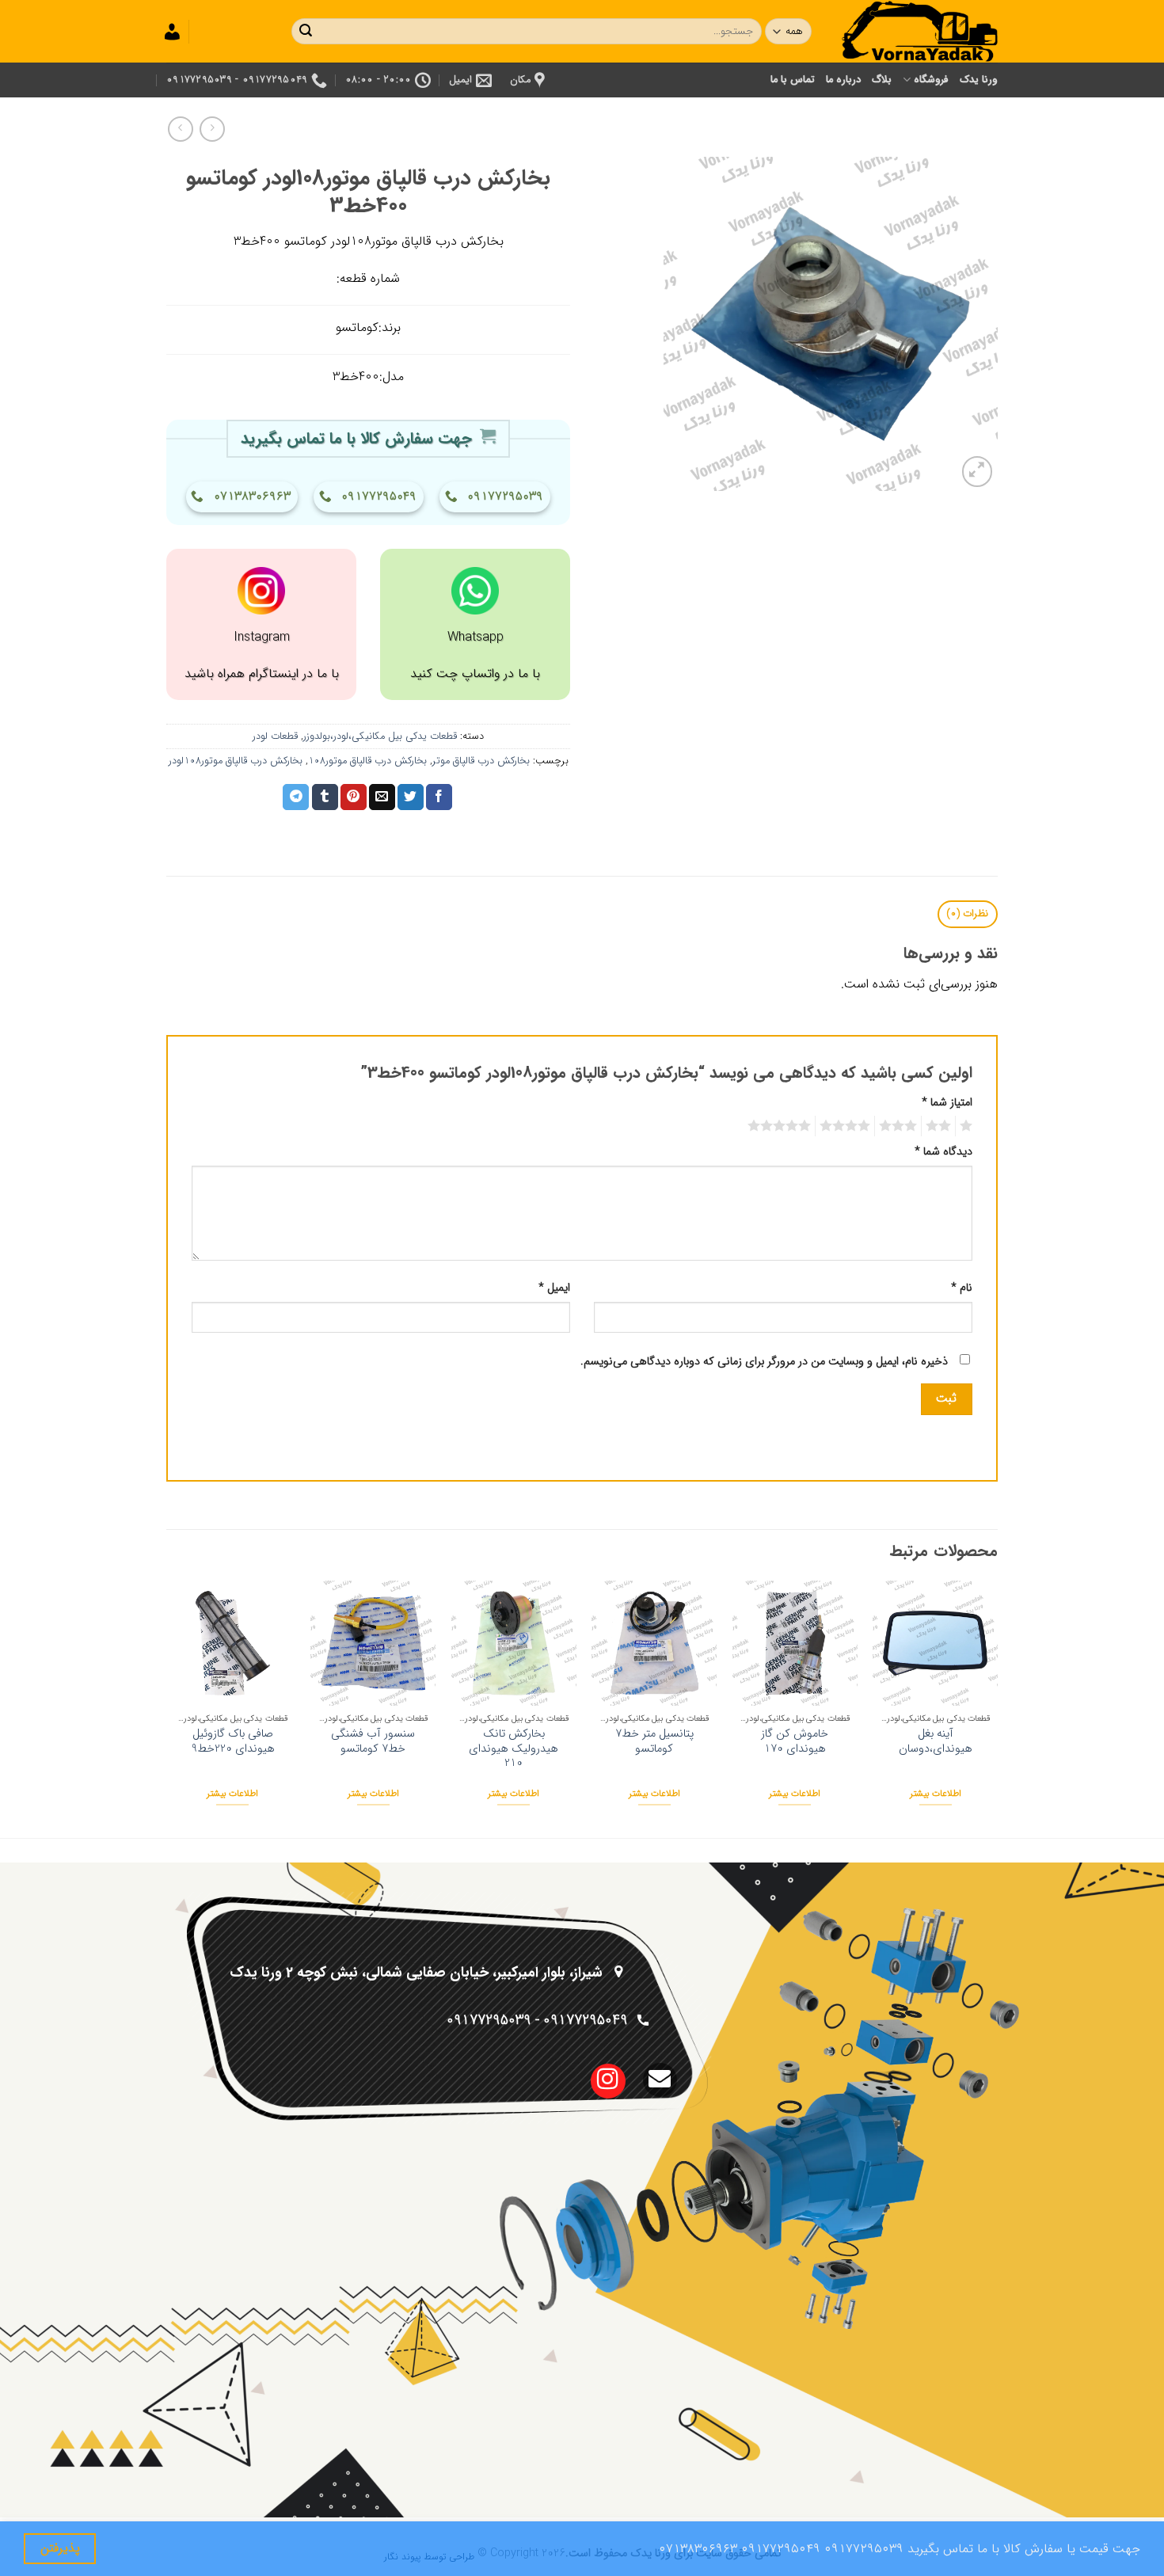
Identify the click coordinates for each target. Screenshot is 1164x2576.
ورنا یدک (979, 80)
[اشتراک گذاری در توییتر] (411, 797)
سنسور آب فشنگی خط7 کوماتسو (373, 1742)
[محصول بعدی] (212, 129)
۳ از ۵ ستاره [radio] (900, 1126)
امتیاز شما (947, 1103)
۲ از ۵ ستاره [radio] (941, 1126)
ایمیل (554, 1288)
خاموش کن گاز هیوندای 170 (795, 1742)
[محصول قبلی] (180, 129)
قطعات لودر (275, 736)
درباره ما (843, 80)
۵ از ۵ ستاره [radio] (782, 1126)
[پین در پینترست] (354, 797)
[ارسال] (306, 32)
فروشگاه (931, 80)
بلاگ (882, 80)
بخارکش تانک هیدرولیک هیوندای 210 (514, 1749)
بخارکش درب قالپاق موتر (481, 761)
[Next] (171, 1708)
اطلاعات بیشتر (936, 1794)
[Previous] (997, 1708)
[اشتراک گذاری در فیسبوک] (439, 797)
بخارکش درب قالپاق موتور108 (367, 761)
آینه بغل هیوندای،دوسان (936, 1742)
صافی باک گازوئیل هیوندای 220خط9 (233, 1742)
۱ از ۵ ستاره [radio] (968, 1126)
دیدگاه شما (943, 1152)
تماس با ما (793, 80)
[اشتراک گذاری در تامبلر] (325, 797)
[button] (978, 472)
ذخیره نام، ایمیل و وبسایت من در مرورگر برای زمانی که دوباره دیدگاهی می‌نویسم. (764, 1362)
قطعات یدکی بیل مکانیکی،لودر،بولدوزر (380, 736)
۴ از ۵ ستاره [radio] (847, 1126)
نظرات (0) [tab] (967, 914)
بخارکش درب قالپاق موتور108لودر (236, 761)
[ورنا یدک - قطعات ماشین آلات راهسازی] (919, 31)
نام (962, 1288)
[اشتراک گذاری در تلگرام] (296, 797)
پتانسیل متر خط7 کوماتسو (654, 1742)
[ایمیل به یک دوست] (382, 797)
